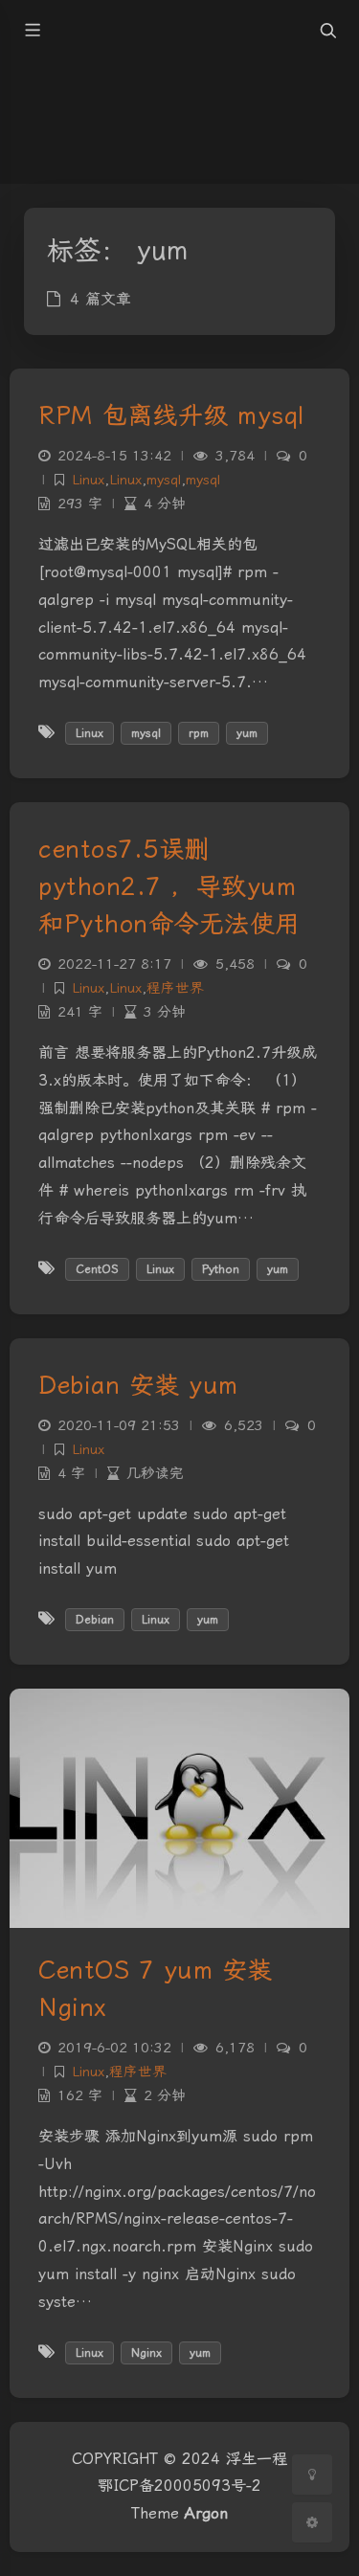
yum (247, 733)
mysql (164, 480)
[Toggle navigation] (327, 31)
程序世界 (175, 988)
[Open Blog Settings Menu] (312, 2522)
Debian (95, 1620)
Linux (88, 480)
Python (221, 1269)
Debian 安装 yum (138, 1385)
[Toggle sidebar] (32, 31)
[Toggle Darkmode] (312, 2475)
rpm (199, 733)
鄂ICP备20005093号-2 (179, 2486)
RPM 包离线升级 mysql (171, 415)
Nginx (146, 2353)
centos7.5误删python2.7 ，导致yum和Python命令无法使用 (169, 886)
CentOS (97, 1269)
